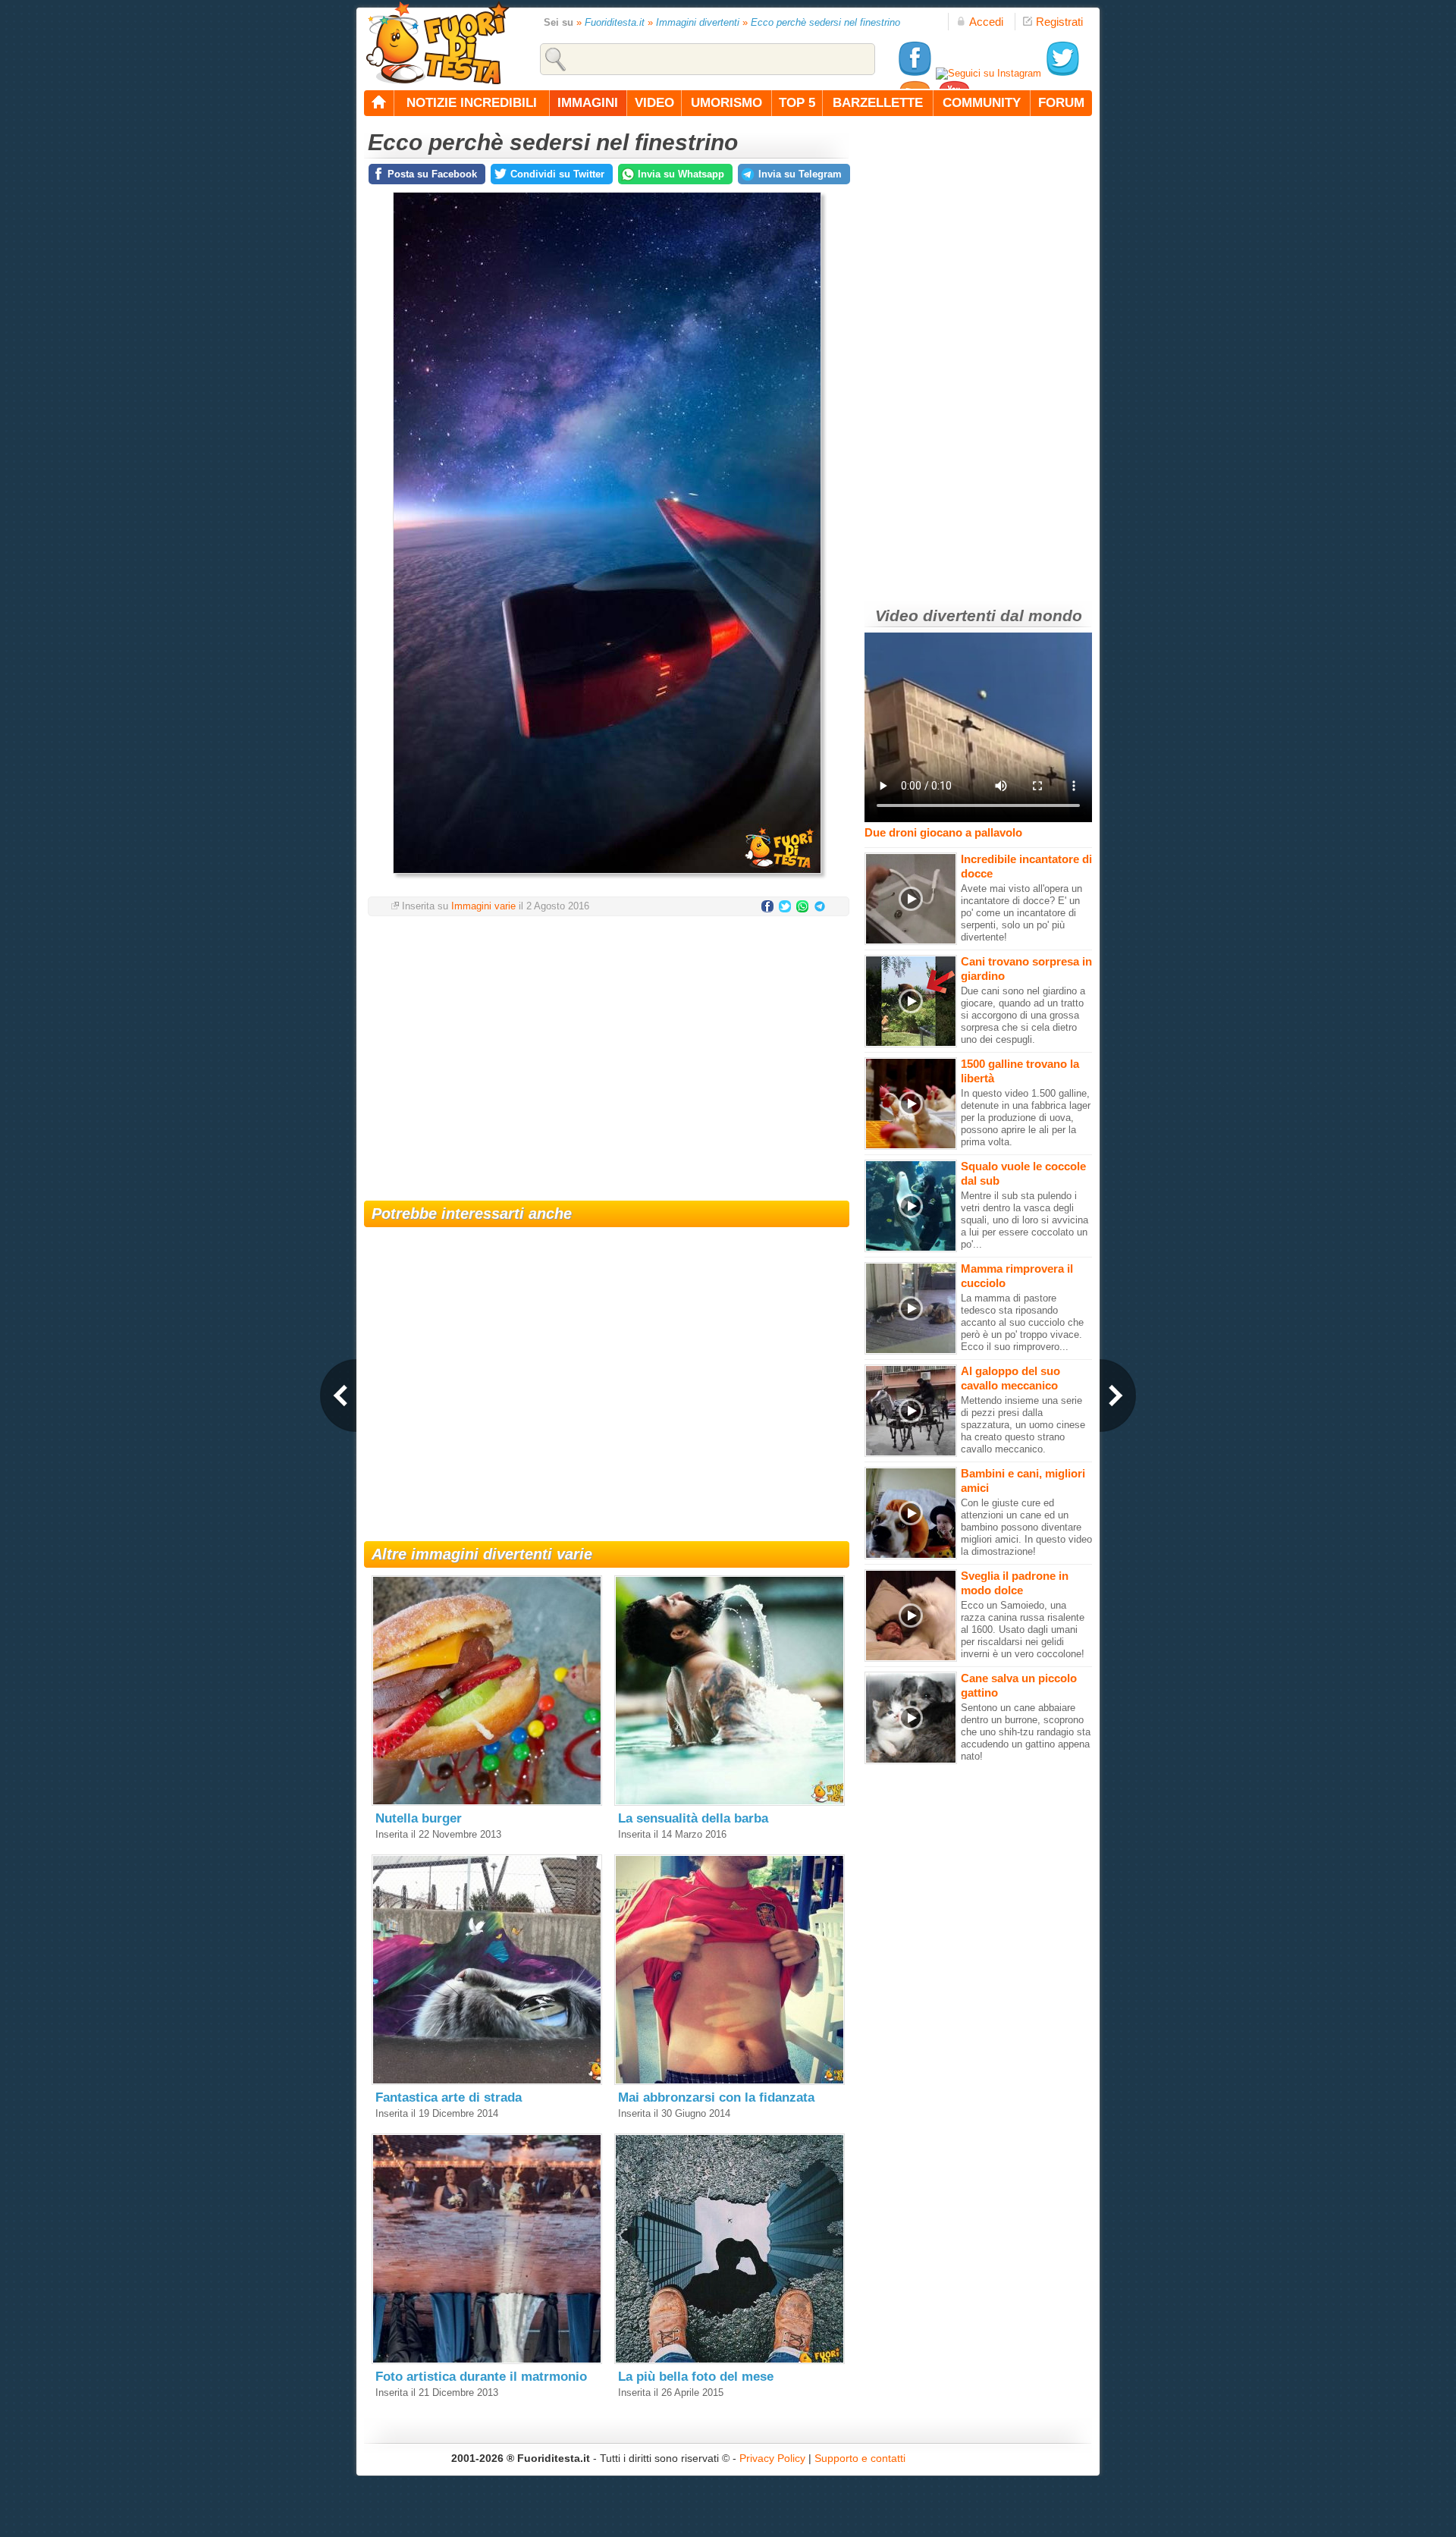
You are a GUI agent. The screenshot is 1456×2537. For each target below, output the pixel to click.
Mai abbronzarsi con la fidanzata (716, 2097)
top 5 (797, 103)
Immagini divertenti (698, 22)
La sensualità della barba (693, 1818)
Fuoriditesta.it (615, 22)
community (982, 103)
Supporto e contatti (860, 2458)
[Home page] (379, 103)
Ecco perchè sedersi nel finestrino (825, 22)
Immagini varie (483, 906)
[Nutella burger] (487, 1802)
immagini (588, 103)
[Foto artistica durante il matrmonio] (487, 2361)
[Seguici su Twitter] (1062, 73)
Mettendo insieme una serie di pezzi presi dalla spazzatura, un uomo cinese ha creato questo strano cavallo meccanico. (1023, 1425)
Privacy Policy (772, 2458)
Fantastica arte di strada (449, 2097)
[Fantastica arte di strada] (487, 2082)
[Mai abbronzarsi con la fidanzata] (730, 2082)
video (654, 103)
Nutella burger (419, 1818)
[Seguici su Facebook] (915, 73)
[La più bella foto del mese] (730, 2361)
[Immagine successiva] (1118, 1396)
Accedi (986, 22)
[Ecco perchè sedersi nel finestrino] (607, 878)
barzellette (878, 103)
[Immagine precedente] (338, 1396)
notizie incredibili (472, 103)
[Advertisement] (607, 1049)
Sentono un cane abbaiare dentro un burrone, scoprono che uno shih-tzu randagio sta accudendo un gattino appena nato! (1026, 1732)
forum (1061, 103)
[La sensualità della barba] (730, 1802)
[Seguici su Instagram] (988, 73)
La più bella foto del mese (696, 2377)
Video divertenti (935, 615)
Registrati (1059, 22)
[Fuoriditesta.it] (437, 42)
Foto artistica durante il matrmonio (481, 2377)
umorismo (726, 103)
